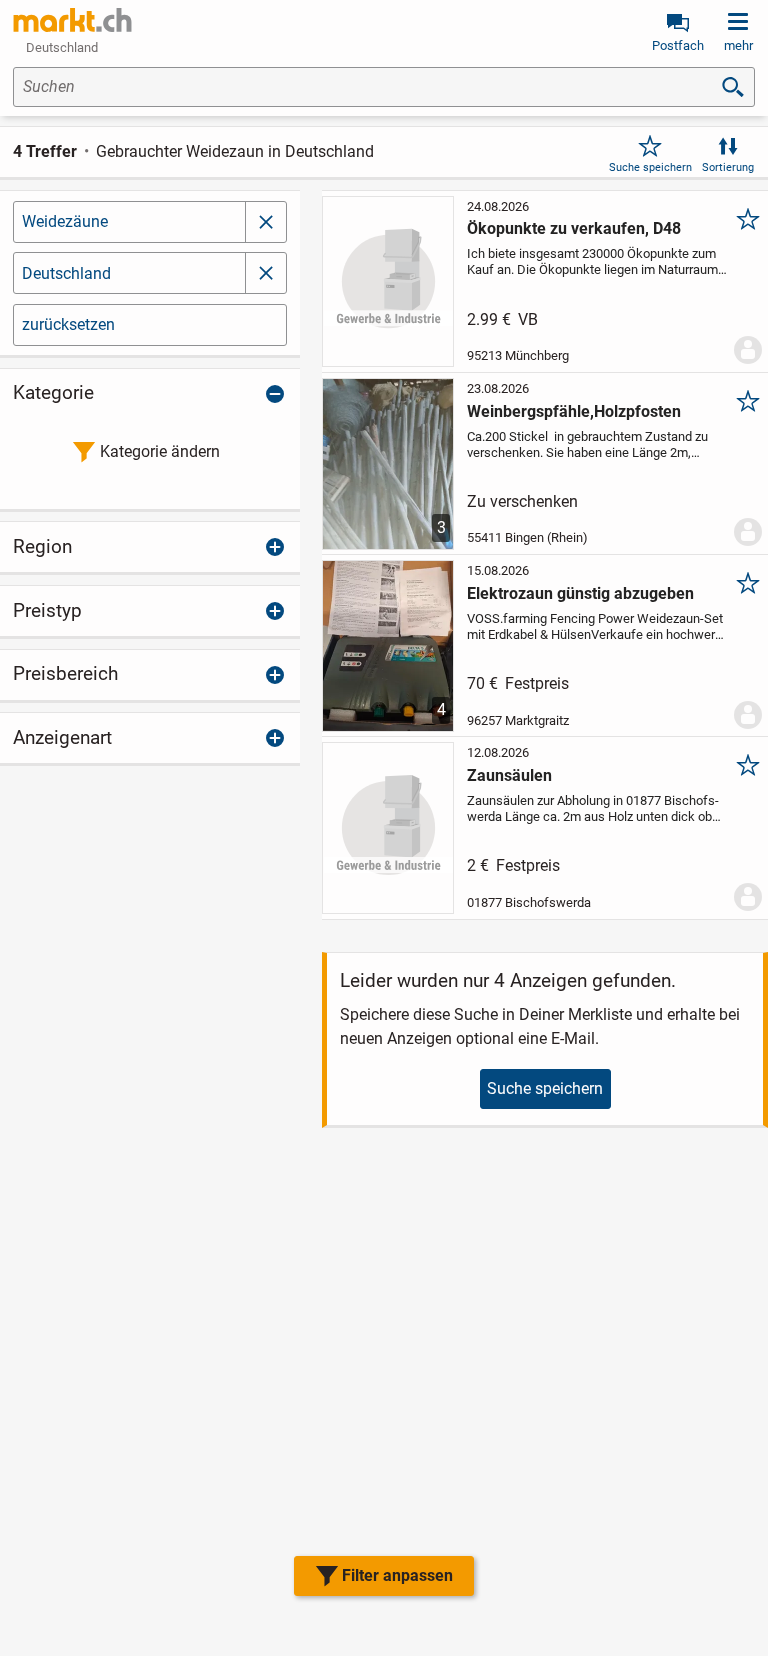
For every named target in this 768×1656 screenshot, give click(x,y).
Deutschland (66, 273)
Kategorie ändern (160, 451)
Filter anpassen (397, 1575)
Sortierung (728, 167)
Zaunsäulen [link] (509, 775)
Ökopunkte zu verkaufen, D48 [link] (574, 228)
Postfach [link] (678, 45)
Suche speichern (650, 167)
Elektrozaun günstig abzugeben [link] (580, 593)
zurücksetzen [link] (68, 324)
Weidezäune (65, 221)
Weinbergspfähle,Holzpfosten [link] (574, 411)
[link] (73, 20)
